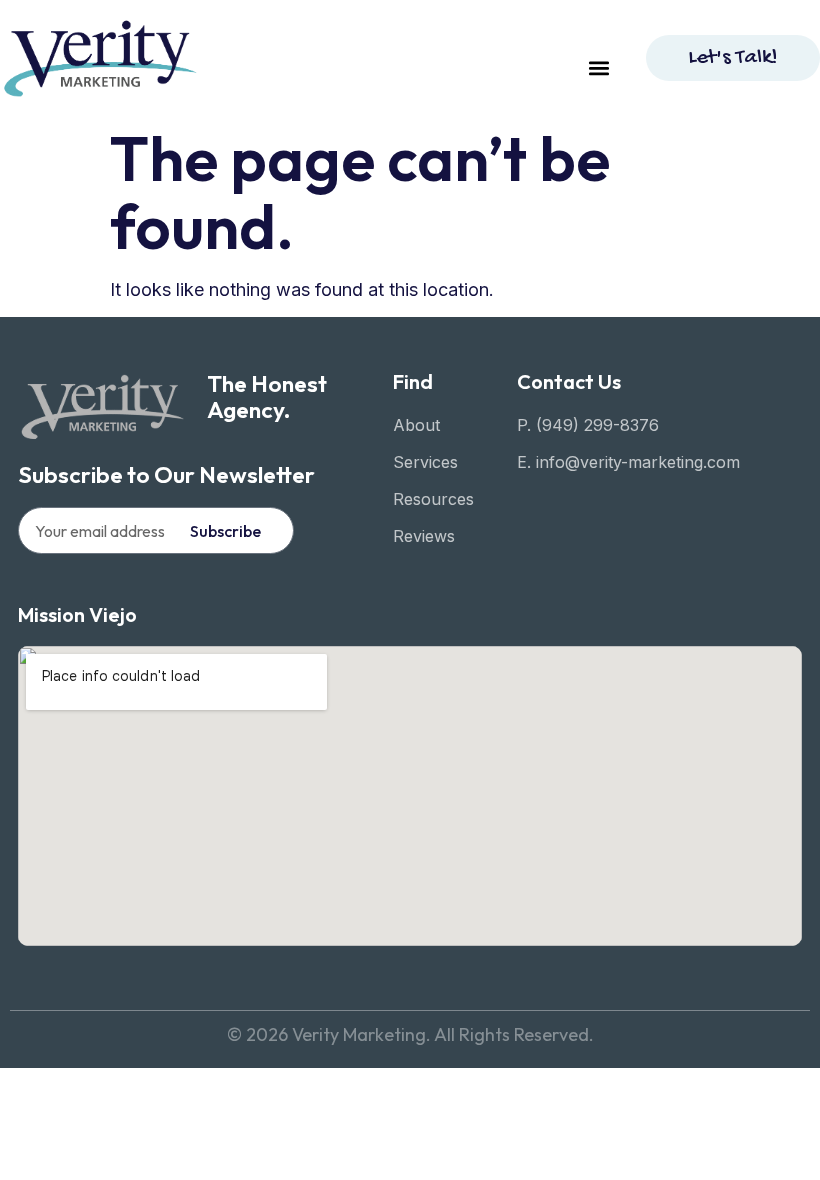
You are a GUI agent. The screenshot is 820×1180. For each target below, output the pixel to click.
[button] (598, 67)
